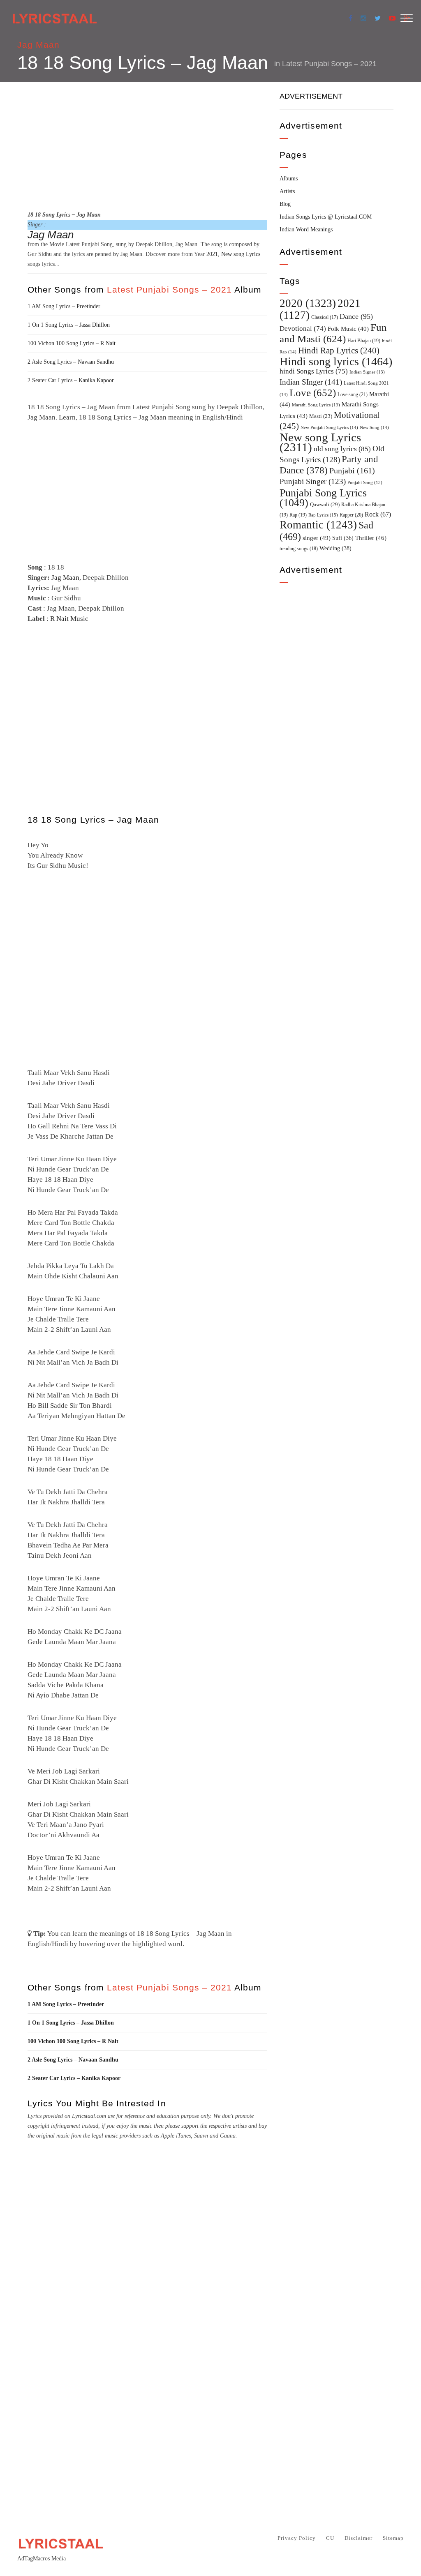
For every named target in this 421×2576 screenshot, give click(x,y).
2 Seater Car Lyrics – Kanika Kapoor (71, 380)
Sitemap (393, 2538)
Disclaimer (359, 2538)
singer (317, 538)
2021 (212, 254)
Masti (321, 416)
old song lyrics (342, 449)
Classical (325, 317)
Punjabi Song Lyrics (323, 498)
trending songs (299, 549)
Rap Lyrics (323, 515)
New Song (374, 427)
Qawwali (325, 504)
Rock (378, 514)
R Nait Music (69, 619)
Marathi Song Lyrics (316, 405)
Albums (289, 179)
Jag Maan (38, 45)
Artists (287, 191)
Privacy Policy (297, 2538)
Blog (285, 204)
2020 (308, 303)
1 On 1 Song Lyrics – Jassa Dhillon (69, 325)
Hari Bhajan (364, 341)
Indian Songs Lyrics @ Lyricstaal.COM (326, 217)
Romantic (318, 525)
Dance (356, 316)
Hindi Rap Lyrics (339, 351)
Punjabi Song (365, 483)
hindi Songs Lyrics (314, 371)
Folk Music (348, 329)
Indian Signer (367, 372)
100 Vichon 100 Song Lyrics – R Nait (72, 343)
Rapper (351, 515)
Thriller (371, 538)
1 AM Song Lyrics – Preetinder (64, 306)
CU (330, 2538)
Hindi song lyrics (336, 361)
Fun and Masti (333, 333)
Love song (353, 394)
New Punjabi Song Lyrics (329, 427)
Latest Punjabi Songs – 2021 (329, 64)
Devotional (303, 329)
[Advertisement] (147, 145)
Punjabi (352, 471)
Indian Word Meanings (306, 229)
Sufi (343, 538)
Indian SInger (311, 382)
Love (313, 393)
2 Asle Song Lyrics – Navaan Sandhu (71, 362)
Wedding (335, 548)
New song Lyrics (241, 254)
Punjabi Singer (313, 481)
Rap (298, 515)
